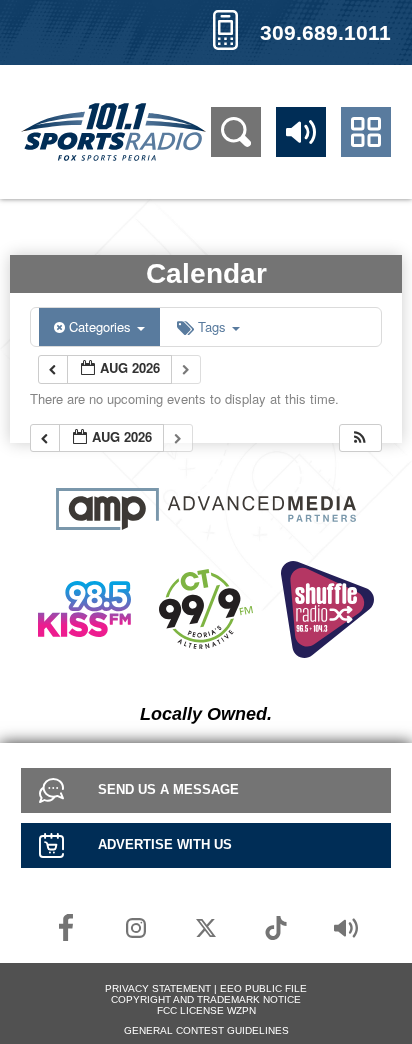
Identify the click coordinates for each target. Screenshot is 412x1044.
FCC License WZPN (206, 1010)
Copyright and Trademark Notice (206, 999)
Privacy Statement (158, 988)
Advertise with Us (165, 845)
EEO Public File (263, 988)
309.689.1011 (325, 32)
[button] (360, 438)
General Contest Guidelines (206, 1030)
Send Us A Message (168, 790)
